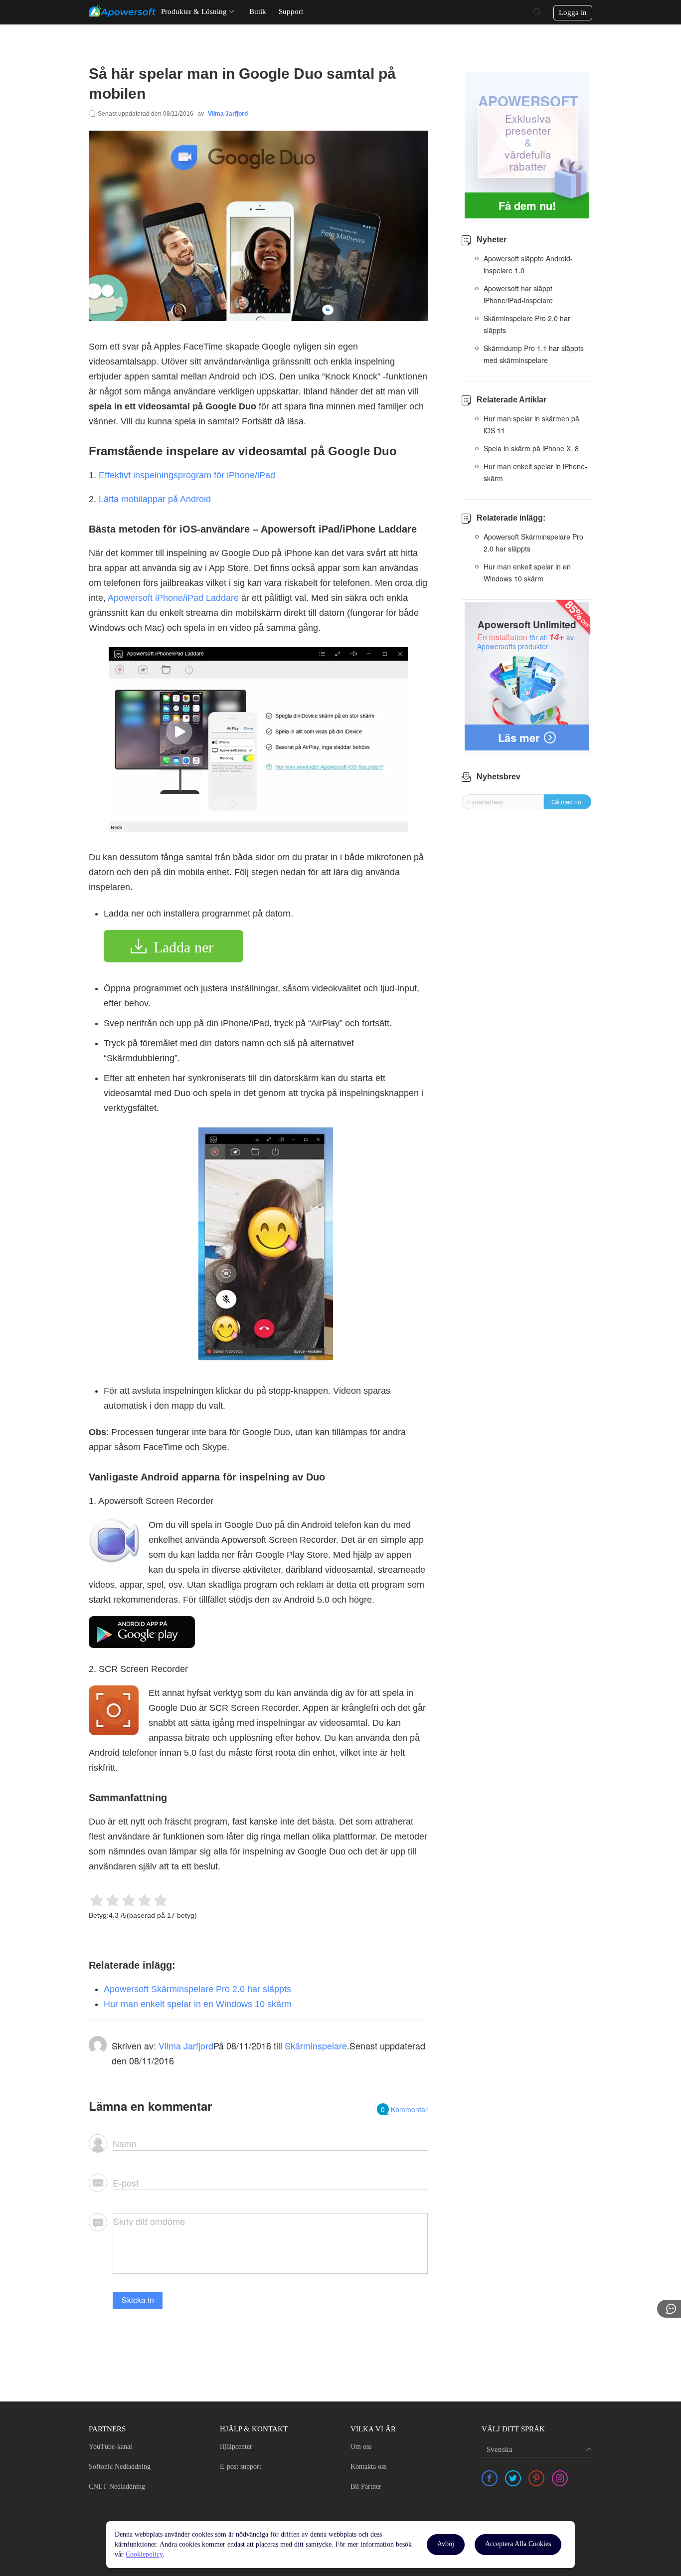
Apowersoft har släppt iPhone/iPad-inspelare (518, 294)
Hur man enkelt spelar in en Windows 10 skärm (198, 2004)
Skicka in (138, 2300)
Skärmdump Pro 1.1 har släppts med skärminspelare (534, 354)
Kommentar (404, 2109)
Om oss (361, 2447)
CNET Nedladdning (117, 2486)
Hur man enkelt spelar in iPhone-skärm (535, 472)
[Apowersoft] (122, 11)
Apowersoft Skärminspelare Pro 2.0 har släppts (197, 1989)
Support (291, 11)
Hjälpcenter (236, 2447)
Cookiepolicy (144, 2554)
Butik (258, 11)
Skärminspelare (316, 2045)
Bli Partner (366, 2486)
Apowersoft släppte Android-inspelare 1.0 (528, 264)
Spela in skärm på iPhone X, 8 (531, 448)
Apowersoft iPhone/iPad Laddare (173, 598)
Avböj (446, 2544)
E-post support (241, 2467)
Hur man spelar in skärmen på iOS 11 (531, 424)
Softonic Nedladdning (120, 2467)
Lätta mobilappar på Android (155, 499)
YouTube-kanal (110, 2447)
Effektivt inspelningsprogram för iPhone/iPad (187, 475)
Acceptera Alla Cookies (518, 2544)
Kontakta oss (368, 2467)
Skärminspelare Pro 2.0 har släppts (527, 324)
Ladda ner (183, 947)
